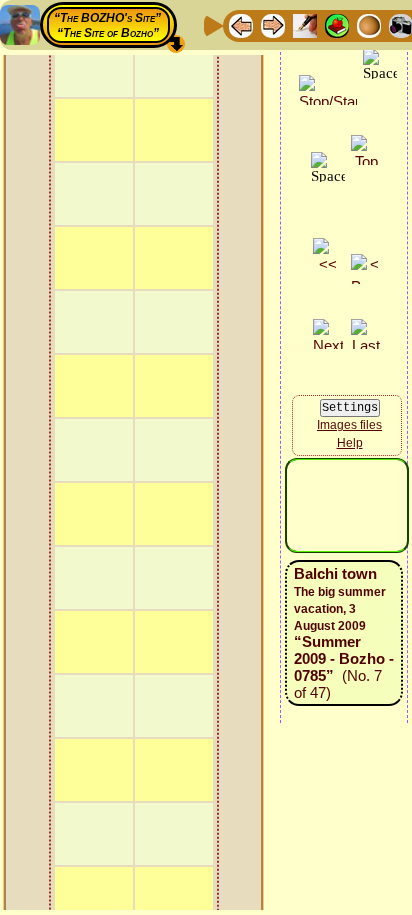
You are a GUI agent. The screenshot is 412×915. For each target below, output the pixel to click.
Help (350, 443)
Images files (349, 425)
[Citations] (337, 24)
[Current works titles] (369, 24)
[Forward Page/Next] (273, 24)
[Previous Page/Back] (241, 24)
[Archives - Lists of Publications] (305, 24)
